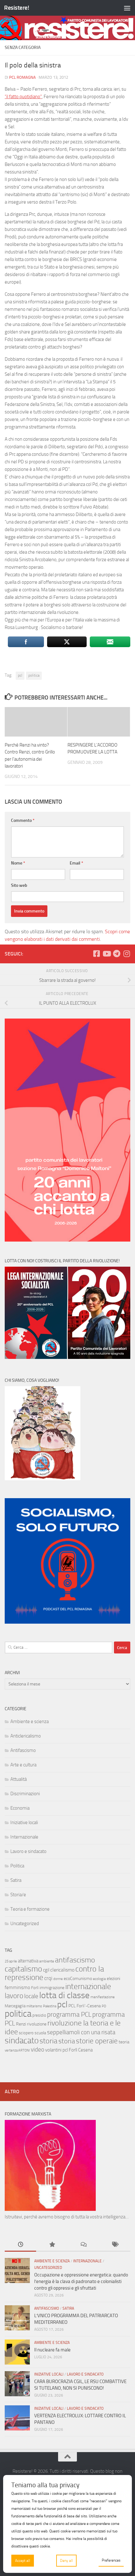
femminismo (17, 1988)
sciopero (26, 2033)
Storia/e (18, 1895)
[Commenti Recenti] (83, 2245)
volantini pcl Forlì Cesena (69, 2050)
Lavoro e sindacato (28, 1851)
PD (104, 2006)
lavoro (14, 1996)
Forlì (35, 1988)
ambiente (47, 1961)
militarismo (34, 2006)
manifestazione (103, 1997)
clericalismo (62, 1970)
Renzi (21, 2024)
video (38, 2049)
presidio (39, 2015)
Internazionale (24, 1837)
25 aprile (11, 1961)
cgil (46, 1970)
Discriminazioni (25, 1794)
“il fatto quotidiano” (23, 97)
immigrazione (52, 1988)
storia (49, 2041)
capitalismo (23, 1969)
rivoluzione (37, 2024)
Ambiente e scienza (30, 1722)
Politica (17, 1866)
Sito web (19, 885)
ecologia (99, 1979)
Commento (23, 820)
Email (76, 863)
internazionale (88, 1986)
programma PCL (69, 2014)
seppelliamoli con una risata (81, 2032)
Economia (20, 1808)
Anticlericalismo (26, 1736)
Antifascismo (23, 1750)
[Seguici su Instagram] (127, 954)
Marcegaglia (15, 2006)
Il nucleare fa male (52, 2350)
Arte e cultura (23, 1765)
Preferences (111, 2560)
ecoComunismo (78, 1979)
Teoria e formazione (30, 1909)
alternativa (28, 1961)
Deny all (66, 2561)
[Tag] (115, 2245)
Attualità (19, 1779)
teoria (124, 2042)
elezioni (113, 1979)
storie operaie (97, 2041)
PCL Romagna (22, 77)
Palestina (50, 2006)
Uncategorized (25, 1924)
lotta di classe (64, 1995)
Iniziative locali (24, 1823)
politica (34, 675)
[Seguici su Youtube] (106, 954)
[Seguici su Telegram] (116, 954)
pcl (20, 675)
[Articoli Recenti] (20, 2245)
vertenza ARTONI (17, 2050)
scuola (40, 2033)
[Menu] (127, 8)
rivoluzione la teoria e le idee (63, 2027)
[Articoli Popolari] (52, 2245)
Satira (16, 1880)
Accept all (23, 2561)
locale (31, 1996)
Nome (18, 863)
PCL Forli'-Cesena (85, 2006)
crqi (48, 1978)
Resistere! (16, 8)
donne (58, 1979)
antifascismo (75, 1960)
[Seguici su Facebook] (96, 954)
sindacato (22, 2041)
